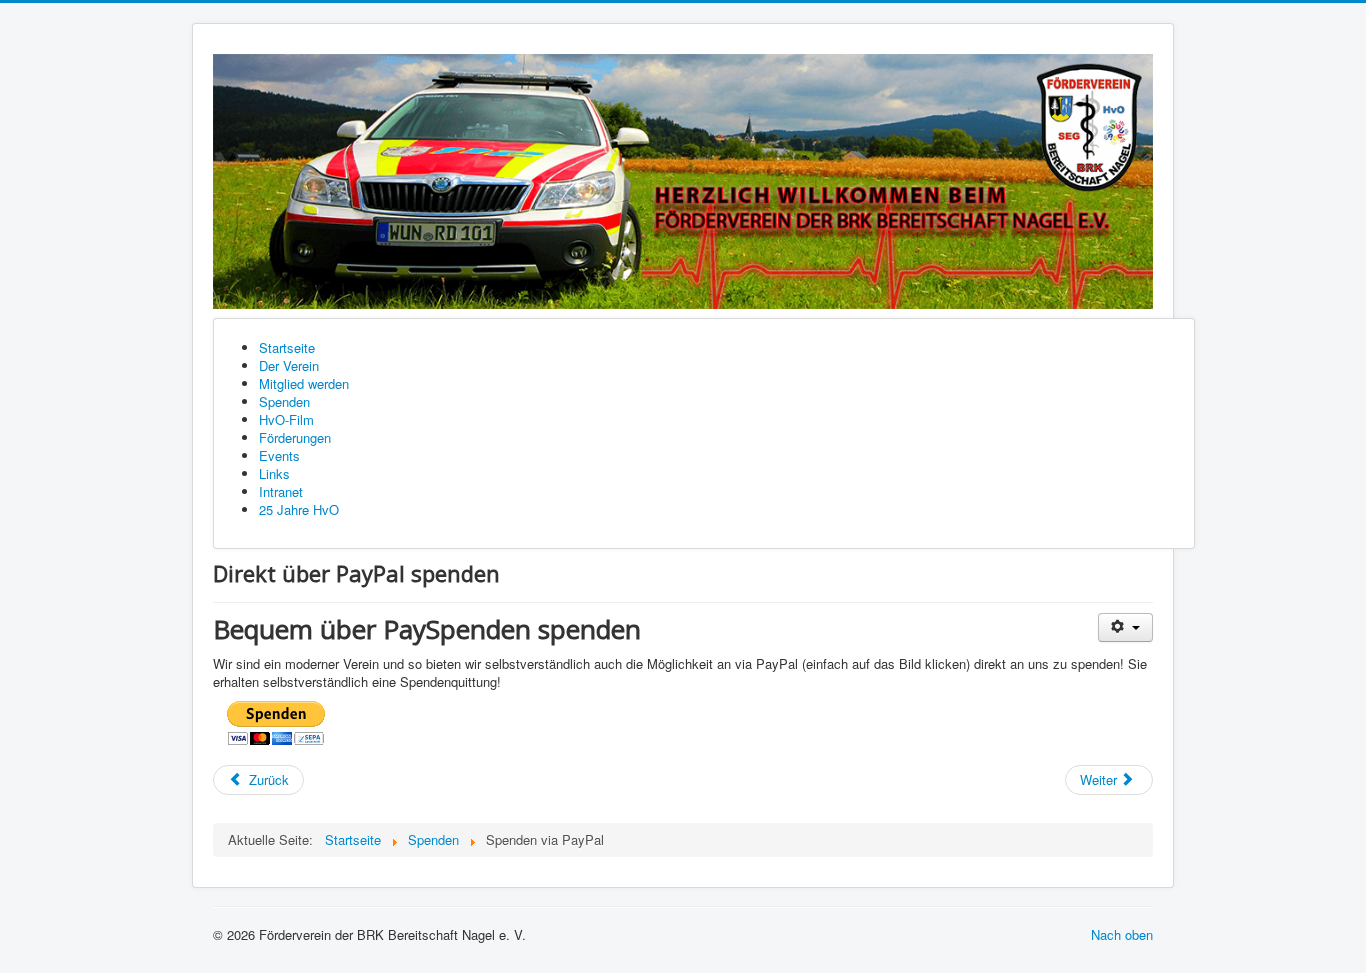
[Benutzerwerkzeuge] (1125, 627)
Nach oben (1122, 934)
